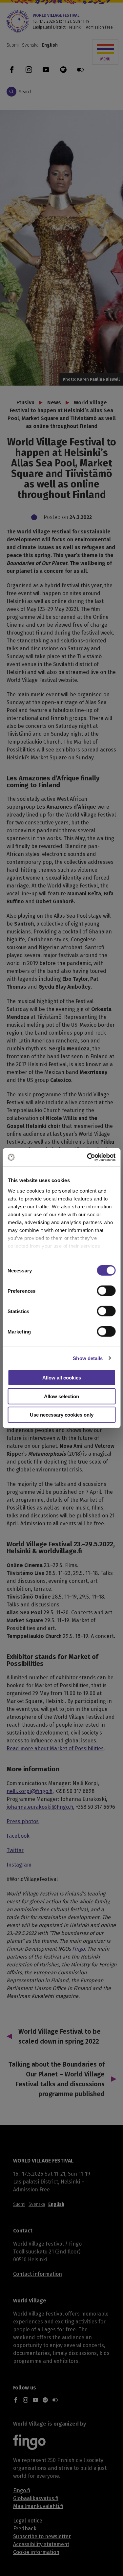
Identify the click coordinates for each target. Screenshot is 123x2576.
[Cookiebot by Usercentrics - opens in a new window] (88, 1157)
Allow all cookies (62, 1378)
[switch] (106, 1291)
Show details (88, 1358)
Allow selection (61, 1396)
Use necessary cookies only (62, 1415)
